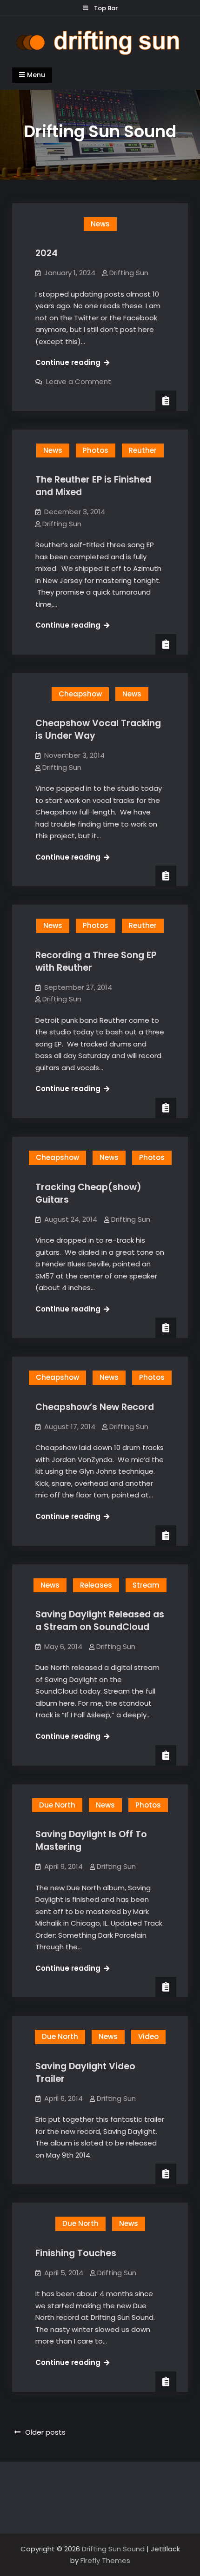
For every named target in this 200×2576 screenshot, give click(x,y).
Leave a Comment (79, 381)
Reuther (143, 450)
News (100, 224)
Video (148, 2036)
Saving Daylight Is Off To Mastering (91, 1841)
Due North (57, 1805)
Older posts (45, 2432)
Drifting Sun (129, 273)
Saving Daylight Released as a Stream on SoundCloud (100, 1621)
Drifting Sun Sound (113, 2549)
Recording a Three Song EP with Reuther (96, 961)
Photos (96, 450)
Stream (146, 1585)
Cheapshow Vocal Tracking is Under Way (98, 729)
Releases (96, 1585)
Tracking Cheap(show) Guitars (88, 1193)
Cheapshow (80, 694)
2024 (47, 253)
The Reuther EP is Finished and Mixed (93, 486)
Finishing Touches (76, 2253)
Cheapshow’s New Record (95, 1407)
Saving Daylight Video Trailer (85, 2073)
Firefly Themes (105, 2560)
